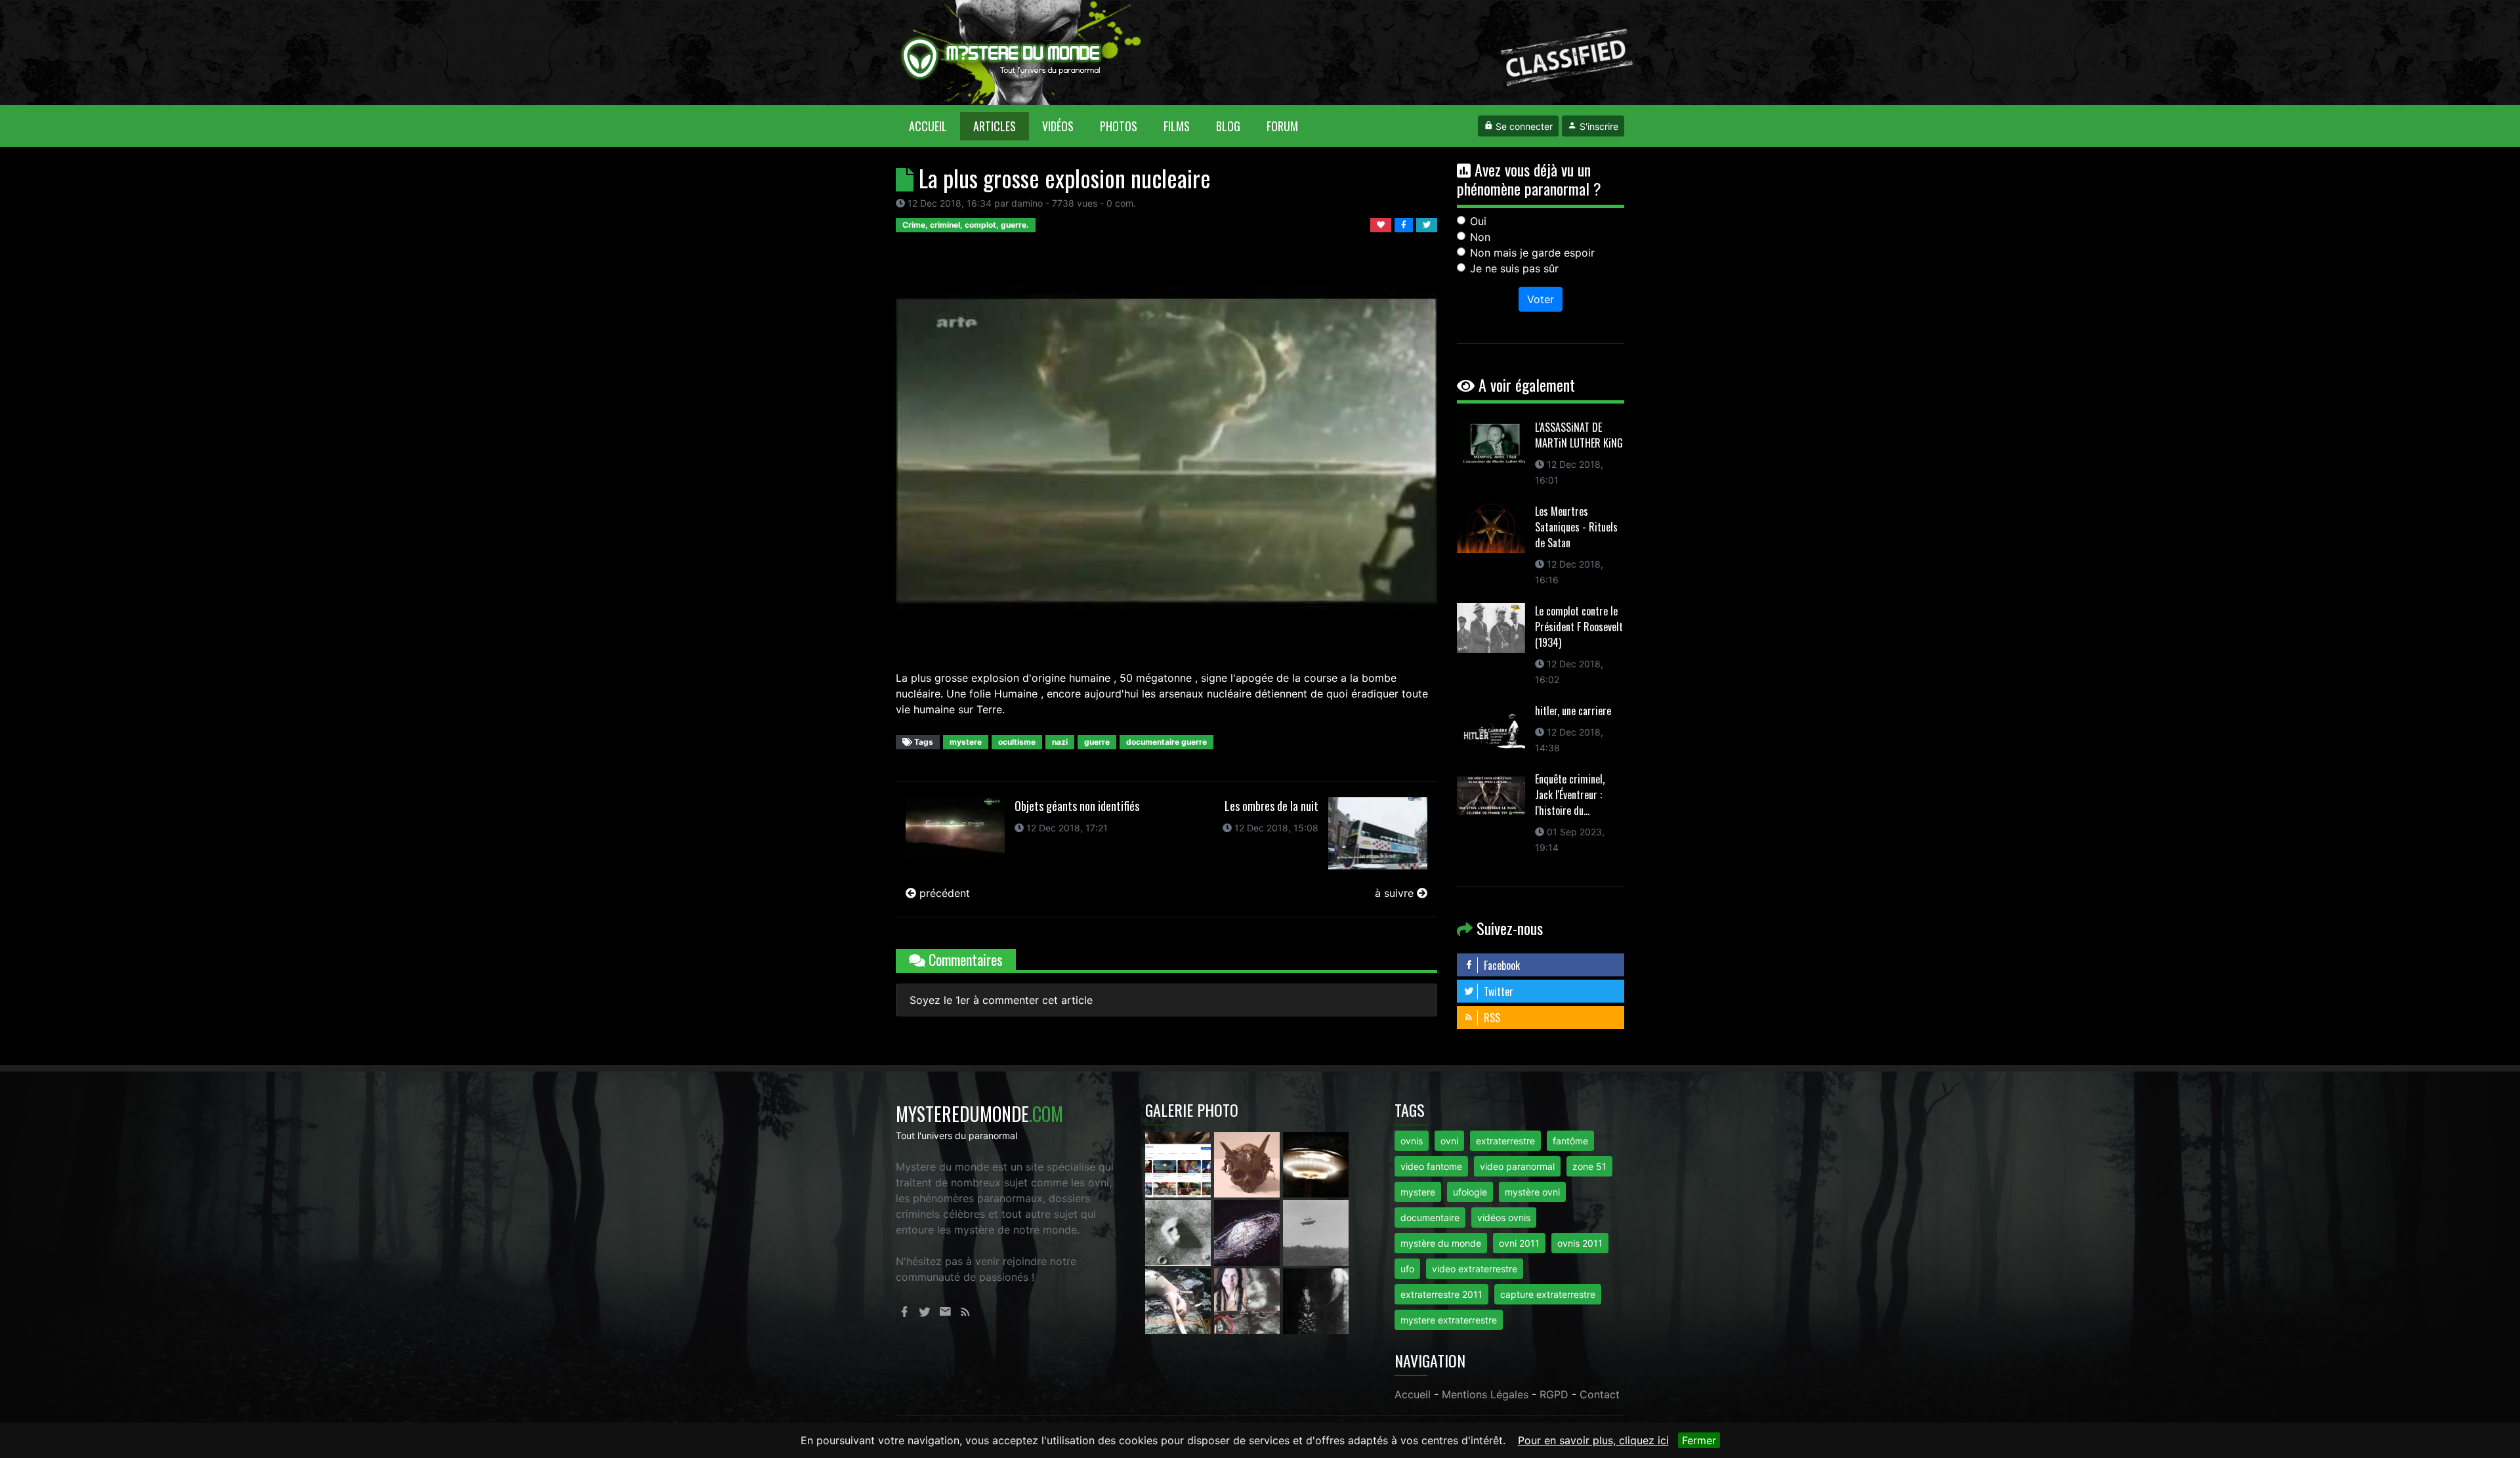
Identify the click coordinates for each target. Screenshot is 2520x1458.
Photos (1119, 126)
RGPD (1554, 1394)
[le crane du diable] (1249, 1163)
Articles (995, 126)
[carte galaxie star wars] (1249, 1232)
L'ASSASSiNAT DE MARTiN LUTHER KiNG (1579, 435)
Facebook (1501, 965)
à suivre (1396, 893)
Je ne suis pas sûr (1514, 268)
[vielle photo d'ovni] (1316, 1232)
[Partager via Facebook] (1405, 224)
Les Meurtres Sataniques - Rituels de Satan (1576, 527)
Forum (1282, 126)
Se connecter (1523, 126)
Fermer (1699, 1440)
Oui (1478, 221)
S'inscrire (1598, 126)
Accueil (934, 126)
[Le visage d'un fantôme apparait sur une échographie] (1249, 1300)
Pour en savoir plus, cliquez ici (1593, 1440)
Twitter (1497, 991)
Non (1480, 237)
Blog (1228, 126)
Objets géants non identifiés (1077, 806)
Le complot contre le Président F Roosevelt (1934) (1579, 627)
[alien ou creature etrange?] (1180, 1300)
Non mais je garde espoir (1532, 253)
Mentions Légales (1485, 1394)
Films (1177, 126)
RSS (1491, 1018)
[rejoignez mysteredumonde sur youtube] (1180, 1163)
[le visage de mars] (1180, 1232)
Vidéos (1058, 126)
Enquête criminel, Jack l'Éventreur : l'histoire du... (1570, 795)
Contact (1600, 1394)
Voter (1541, 299)
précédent (943, 893)
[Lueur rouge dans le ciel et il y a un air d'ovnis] (1316, 1163)
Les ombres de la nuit (1271, 806)
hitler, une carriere (1573, 711)
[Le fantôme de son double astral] (1316, 1300)
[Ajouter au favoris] (1382, 224)
